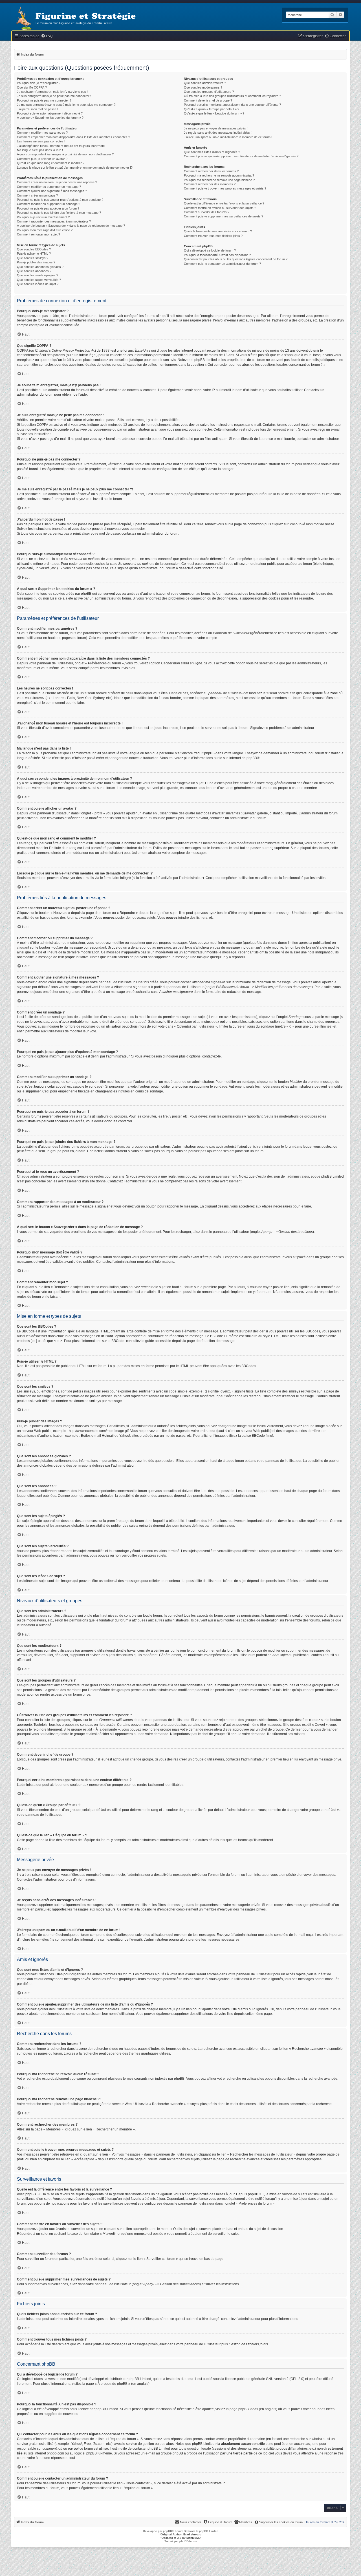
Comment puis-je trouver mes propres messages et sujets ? (225, 188)
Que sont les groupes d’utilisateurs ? (209, 92)
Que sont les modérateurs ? (203, 87)
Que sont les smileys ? (33, 258)
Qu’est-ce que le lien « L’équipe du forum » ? (214, 113)
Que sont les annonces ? (34, 271)
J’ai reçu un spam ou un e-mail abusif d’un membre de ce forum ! (228, 137)
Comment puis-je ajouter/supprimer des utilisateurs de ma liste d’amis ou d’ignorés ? (241, 156)
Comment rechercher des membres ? (210, 184)
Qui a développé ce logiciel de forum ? (210, 250)
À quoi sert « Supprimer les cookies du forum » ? (50, 118)
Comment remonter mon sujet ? (38, 234)
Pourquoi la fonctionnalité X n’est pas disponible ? (217, 255)
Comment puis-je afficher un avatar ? (42, 159)
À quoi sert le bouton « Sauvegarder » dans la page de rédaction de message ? (71, 226)
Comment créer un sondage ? (37, 195)
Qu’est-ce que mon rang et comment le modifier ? (51, 163)
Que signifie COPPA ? (32, 87)
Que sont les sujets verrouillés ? (39, 280)
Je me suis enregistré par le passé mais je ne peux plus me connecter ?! (67, 105)
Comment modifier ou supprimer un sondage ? (49, 204)
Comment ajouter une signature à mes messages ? (52, 191)
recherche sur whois (305, 2439)
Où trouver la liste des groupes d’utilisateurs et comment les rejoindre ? (232, 96)
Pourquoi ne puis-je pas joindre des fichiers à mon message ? (59, 213)
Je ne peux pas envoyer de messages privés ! (216, 128)
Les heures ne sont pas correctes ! (41, 141)
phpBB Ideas (248, 2409)
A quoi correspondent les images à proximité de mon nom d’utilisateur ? (65, 154)
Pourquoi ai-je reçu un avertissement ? (43, 217)
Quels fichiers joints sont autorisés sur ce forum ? (218, 231)
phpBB (252, 758)
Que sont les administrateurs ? (205, 83)
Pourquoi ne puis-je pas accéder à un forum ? (48, 208)
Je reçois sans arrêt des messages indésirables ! (218, 133)
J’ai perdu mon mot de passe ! (38, 109)
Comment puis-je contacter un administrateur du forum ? (222, 264)
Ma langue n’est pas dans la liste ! (40, 150)
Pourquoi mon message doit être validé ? (45, 230)
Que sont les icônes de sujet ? (38, 284)
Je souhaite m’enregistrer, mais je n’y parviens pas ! (52, 92)
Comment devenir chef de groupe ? (208, 100)
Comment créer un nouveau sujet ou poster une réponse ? (57, 182)
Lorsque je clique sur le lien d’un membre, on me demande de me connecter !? (75, 168)
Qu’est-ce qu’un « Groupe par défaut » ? (212, 109)
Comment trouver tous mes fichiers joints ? (213, 236)
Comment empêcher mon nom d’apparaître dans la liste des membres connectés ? (73, 137)
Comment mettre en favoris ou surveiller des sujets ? (220, 208)
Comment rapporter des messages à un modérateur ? (54, 221)
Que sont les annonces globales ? (40, 267)
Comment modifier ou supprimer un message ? (49, 187)
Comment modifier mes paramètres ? (42, 133)
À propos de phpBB (113, 2384)
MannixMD (193, 2538)
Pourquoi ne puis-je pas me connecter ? (44, 100)
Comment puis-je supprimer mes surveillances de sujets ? (224, 216)
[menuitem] (47, 36)
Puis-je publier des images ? (36, 262)
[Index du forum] (23, 19)
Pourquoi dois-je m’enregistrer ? (39, 83)
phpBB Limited (140, 2379)
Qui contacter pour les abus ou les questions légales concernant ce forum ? (236, 259)
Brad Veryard (192, 2534)
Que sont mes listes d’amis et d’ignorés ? (212, 152)
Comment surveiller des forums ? (207, 212)
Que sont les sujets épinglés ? (38, 275)
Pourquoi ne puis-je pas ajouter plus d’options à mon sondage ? (60, 200)
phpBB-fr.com (188, 2541)
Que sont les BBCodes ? (34, 249)
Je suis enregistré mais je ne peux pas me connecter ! (54, 96)
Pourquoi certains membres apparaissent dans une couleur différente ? (232, 105)
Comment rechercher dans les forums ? (211, 171)
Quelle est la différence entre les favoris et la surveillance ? (224, 203)
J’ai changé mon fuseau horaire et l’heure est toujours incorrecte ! (62, 146)
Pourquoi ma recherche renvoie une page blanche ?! (220, 180)
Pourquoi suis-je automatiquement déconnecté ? (50, 113)
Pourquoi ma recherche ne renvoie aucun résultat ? (219, 175)
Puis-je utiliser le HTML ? (34, 254)
